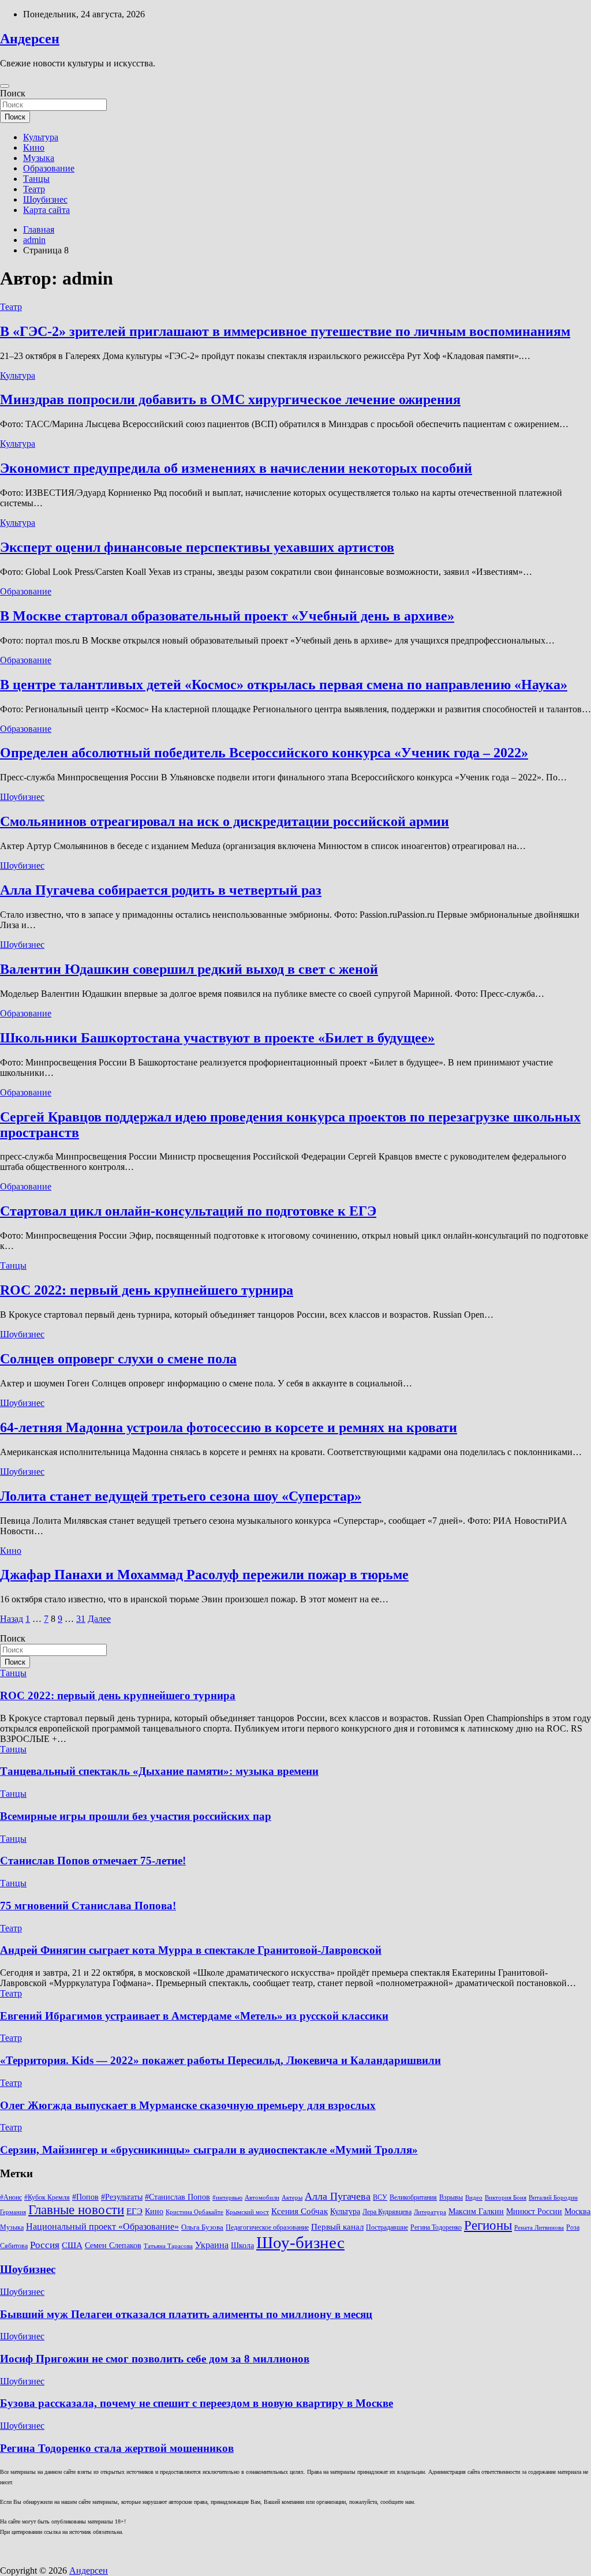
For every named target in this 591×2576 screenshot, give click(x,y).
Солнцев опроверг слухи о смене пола (118, 1359)
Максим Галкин (476, 2212)
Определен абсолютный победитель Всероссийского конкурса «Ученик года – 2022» (264, 753)
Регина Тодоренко (436, 2227)
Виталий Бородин (553, 2198)
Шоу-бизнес (300, 2242)
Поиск (13, 93)
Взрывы (451, 2197)
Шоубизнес (45, 199)
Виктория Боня (506, 2198)
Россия (45, 2245)
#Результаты (122, 2197)
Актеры (292, 2198)
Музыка (39, 158)
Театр (34, 189)
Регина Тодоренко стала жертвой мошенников (117, 2448)
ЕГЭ (134, 2211)
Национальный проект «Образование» (102, 2227)
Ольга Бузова (202, 2227)
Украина (212, 2245)
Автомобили (262, 2198)
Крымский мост (247, 2212)
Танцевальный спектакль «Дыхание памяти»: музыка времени (159, 1771)
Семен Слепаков (113, 2245)
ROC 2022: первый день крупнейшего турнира (147, 1290)
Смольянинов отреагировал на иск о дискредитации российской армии (225, 821)
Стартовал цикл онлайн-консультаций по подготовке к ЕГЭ (188, 1211)
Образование (49, 168)
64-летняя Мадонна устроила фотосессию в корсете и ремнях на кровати (229, 1427)
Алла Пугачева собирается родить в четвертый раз (161, 890)
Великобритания (413, 2197)
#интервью (227, 2198)
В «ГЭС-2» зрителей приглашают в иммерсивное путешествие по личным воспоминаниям (285, 331)
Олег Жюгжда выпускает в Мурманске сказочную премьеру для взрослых (188, 2105)
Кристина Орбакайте (194, 2212)
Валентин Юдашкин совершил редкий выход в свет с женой (189, 969)
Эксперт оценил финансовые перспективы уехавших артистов (197, 547)
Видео (474, 2198)
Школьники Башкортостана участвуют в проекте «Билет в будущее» (217, 1038)
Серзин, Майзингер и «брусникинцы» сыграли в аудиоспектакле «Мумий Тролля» (209, 2150)
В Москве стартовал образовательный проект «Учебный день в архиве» (227, 616)
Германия (13, 2212)
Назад (12, 1619)
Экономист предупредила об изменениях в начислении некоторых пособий (236, 468)
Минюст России (534, 2212)
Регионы (488, 2225)
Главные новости (76, 2210)
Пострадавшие (387, 2227)
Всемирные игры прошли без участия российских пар (136, 1816)
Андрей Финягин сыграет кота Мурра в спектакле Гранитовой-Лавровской (191, 1950)
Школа (242, 2245)
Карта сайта (46, 210)
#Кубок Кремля (47, 2197)
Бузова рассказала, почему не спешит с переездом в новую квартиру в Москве (197, 2403)
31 (81, 1619)
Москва (577, 2212)
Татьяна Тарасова (168, 2246)
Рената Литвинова (539, 2228)
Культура (41, 137)
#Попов (85, 2197)
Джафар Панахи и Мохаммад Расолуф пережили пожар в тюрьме (204, 1575)
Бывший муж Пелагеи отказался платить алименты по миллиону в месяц (186, 2314)
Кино (34, 147)
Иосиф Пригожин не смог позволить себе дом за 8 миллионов (155, 2359)
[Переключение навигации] (5, 86)
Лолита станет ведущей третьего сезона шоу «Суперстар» (181, 1496)
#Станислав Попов (177, 2197)
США (72, 2245)
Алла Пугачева (338, 2196)
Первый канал (337, 2227)
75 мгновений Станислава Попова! (88, 1906)
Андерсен (30, 39)
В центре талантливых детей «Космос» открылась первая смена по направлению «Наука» (284, 685)
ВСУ (380, 2197)
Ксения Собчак (300, 2211)
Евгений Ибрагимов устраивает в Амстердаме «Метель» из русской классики (194, 2016)
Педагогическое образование (267, 2227)
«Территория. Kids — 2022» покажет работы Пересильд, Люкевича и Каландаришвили (220, 2060)
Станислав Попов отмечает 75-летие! (93, 1861)
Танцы (36, 179)
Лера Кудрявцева (387, 2212)
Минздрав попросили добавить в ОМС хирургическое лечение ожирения (230, 399)
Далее (99, 1619)
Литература (430, 2212)
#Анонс (11, 2197)
